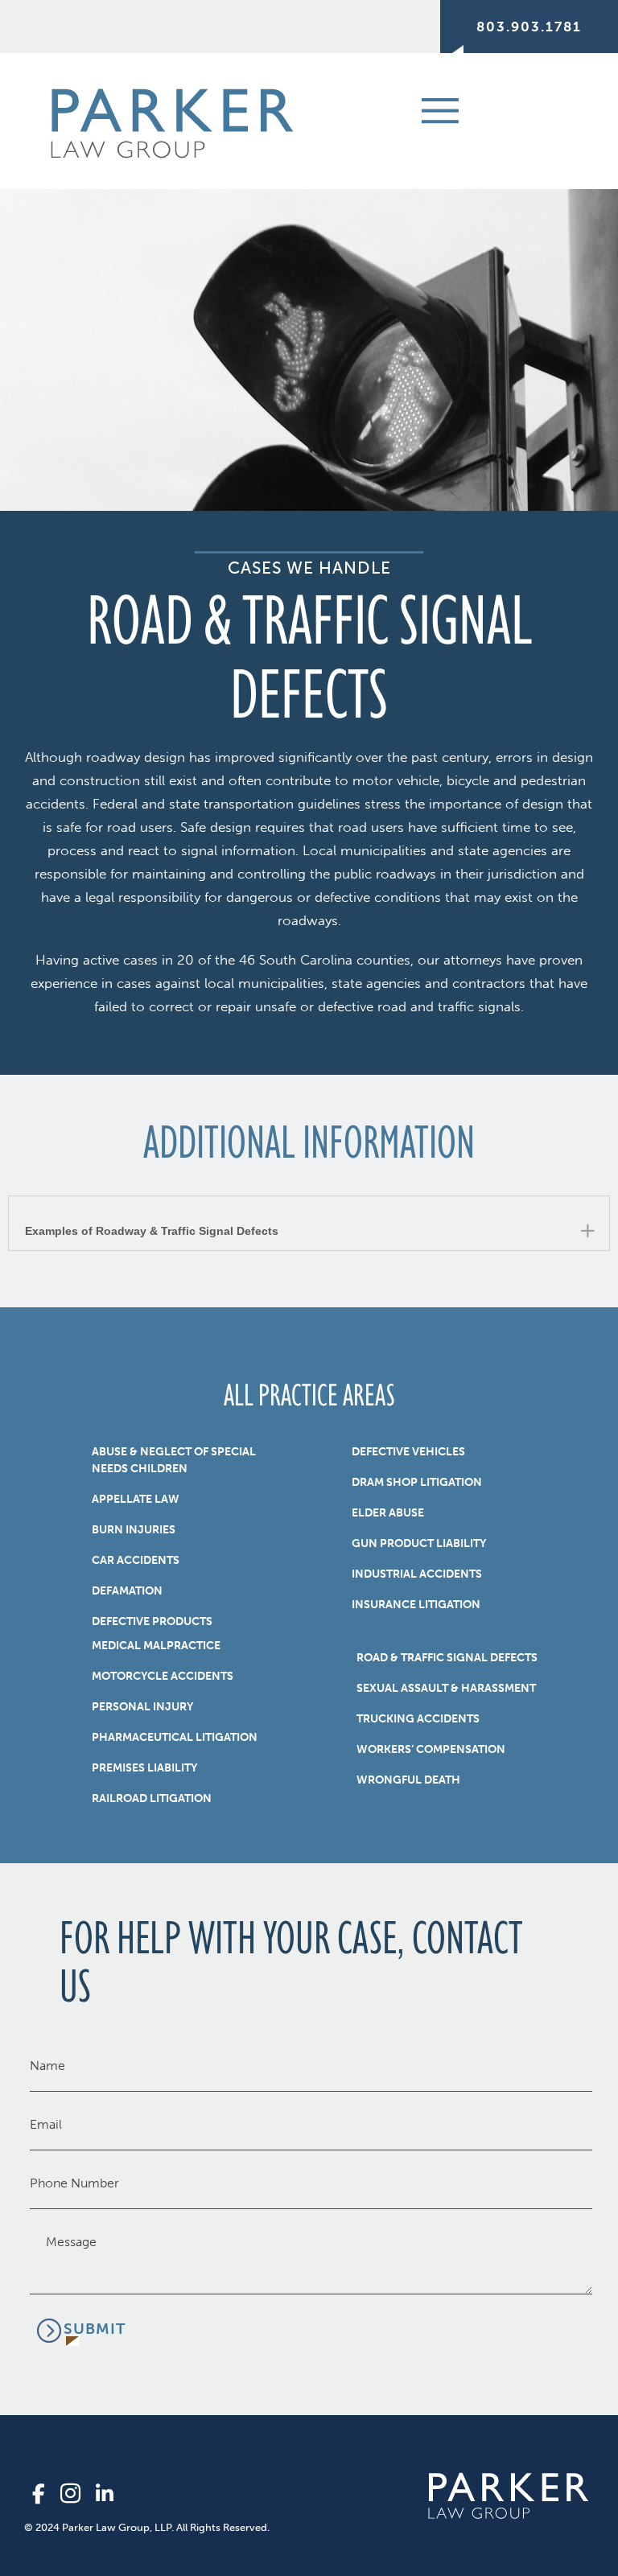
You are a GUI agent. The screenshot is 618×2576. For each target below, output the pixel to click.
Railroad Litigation (152, 1798)
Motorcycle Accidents (163, 1676)
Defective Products (152, 1621)
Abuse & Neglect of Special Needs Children (174, 1460)
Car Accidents (136, 1560)
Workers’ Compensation (431, 1749)
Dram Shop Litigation (417, 1482)
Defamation (127, 1591)
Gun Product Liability (419, 1543)
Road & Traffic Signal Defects (447, 1658)
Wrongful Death (408, 1780)
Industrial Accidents (417, 1574)
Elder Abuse (388, 1513)
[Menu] (418, 109)
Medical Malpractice (156, 1646)
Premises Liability (144, 1768)
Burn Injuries (134, 1530)
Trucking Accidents (418, 1719)
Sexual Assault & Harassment (446, 1688)
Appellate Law (136, 1499)
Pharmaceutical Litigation (175, 1737)
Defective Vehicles (408, 1452)
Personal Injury (142, 1707)
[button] (309, 1223)
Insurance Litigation (416, 1605)
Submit (95, 2329)
